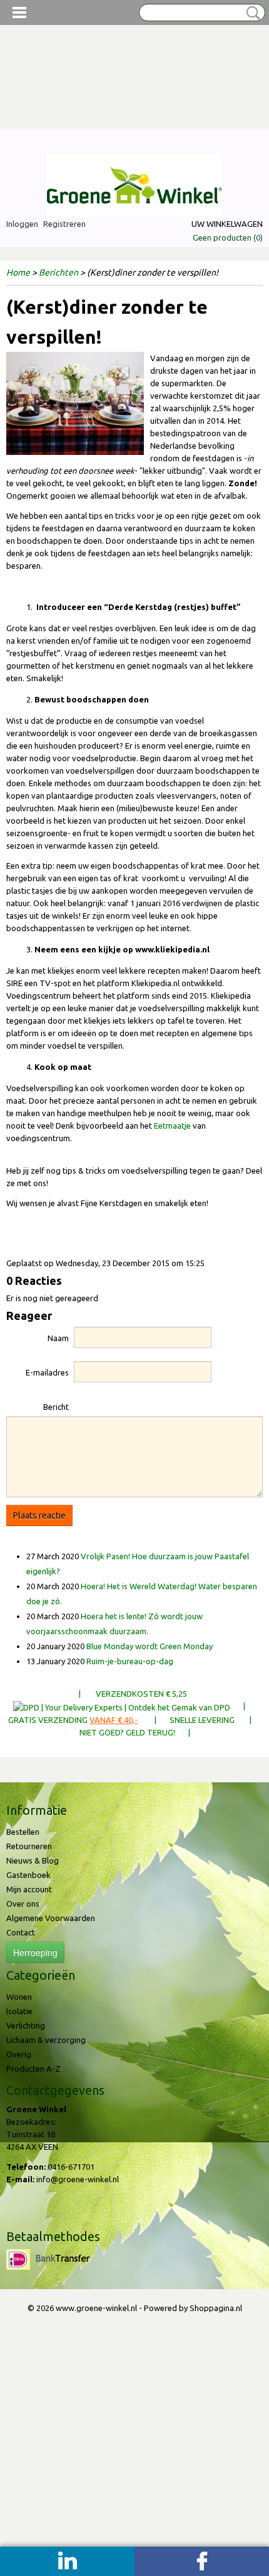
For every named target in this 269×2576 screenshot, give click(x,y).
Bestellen (23, 1832)
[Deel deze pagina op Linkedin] (67, 2561)
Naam (58, 1338)
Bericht (56, 1407)
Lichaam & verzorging (46, 2040)
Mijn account (29, 1889)
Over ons (23, 1904)
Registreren (64, 224)
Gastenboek (28, 1875)
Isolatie (19, 2011)
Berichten (58, 272)
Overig (19, 2054)
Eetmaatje (172, 1126)
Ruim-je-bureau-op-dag (130, 1661)
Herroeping (35, 1952)
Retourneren (29, 1846)
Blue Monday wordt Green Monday (150, 1646)
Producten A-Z (33, 2069)
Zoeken (251, 13)
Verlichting (26, 2025)
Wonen (19, 1997)
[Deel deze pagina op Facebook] (202, 2561)
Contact (21, 1932)
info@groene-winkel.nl (78, 2179)
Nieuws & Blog (33, 1860)
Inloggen (22, 224)
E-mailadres (47, 1372)
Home (18, 272)
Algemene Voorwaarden (51, 1918)
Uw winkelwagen (227, 224)
